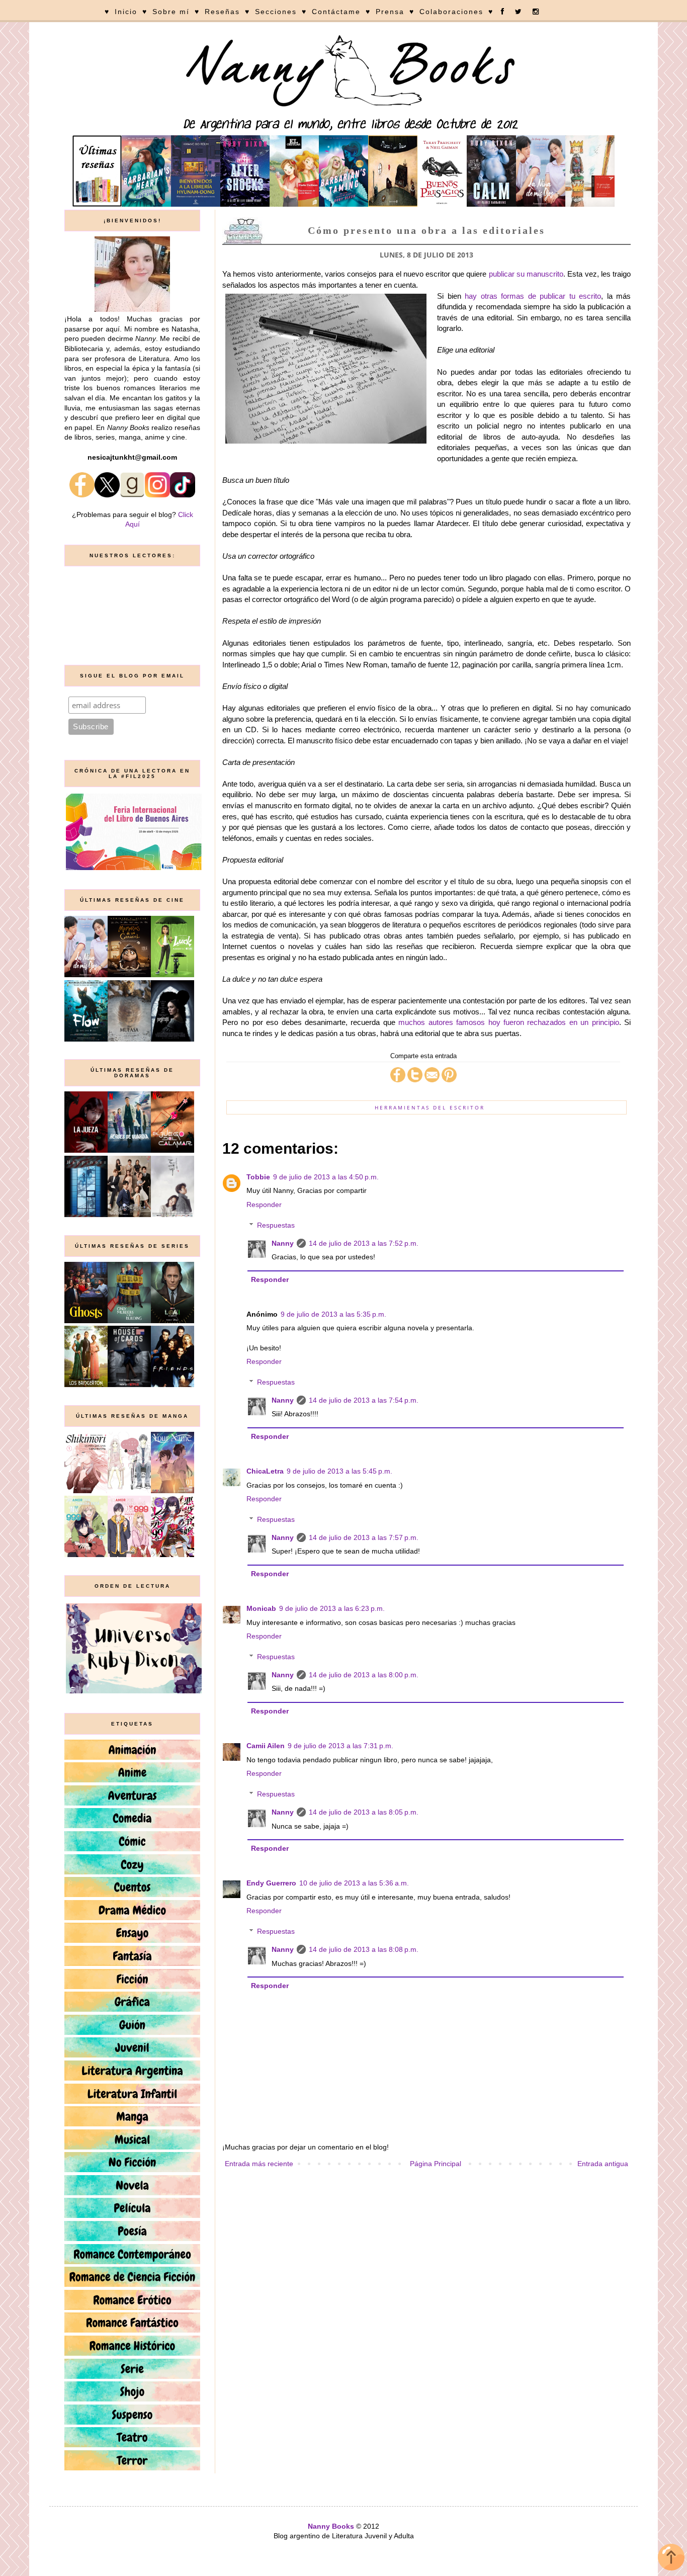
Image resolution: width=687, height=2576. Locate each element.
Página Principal (436, 2164)
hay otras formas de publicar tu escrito (533, 296)
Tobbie (258, 1177)
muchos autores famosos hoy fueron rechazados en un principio (508, 1022)
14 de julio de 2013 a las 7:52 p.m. (364, 1243)
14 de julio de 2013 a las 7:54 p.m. (364, 1400)
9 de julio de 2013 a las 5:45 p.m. (339, 1471)
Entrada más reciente (259, 2164)
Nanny (283, 1243)
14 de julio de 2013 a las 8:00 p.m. (364, 1675)
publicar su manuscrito (526, 274)
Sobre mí (171, 12)
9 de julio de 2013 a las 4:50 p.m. (326, 1177)
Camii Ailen (266, 1746)
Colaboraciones (451, 12)
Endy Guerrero (271, 1883)
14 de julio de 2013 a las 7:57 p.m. (364, 1537)
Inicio (126, 12)
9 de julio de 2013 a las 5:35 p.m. (333, 1314)
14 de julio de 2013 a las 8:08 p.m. (364, 1949)
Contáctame (336, 12)
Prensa (390, 12)
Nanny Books (331, 2526)
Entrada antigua (603, 2164)
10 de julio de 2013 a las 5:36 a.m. (354, 1883)
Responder (264, 1205)
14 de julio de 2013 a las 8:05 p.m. (364, 1812)
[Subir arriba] (671, 2559)
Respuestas (276, 1225)
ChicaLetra (265, 1471)
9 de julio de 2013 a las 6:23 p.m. (332, 1608)
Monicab (261, 1608)
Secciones (276, 12)
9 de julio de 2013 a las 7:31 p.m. (340, 1746)
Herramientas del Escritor (430, 1107)
